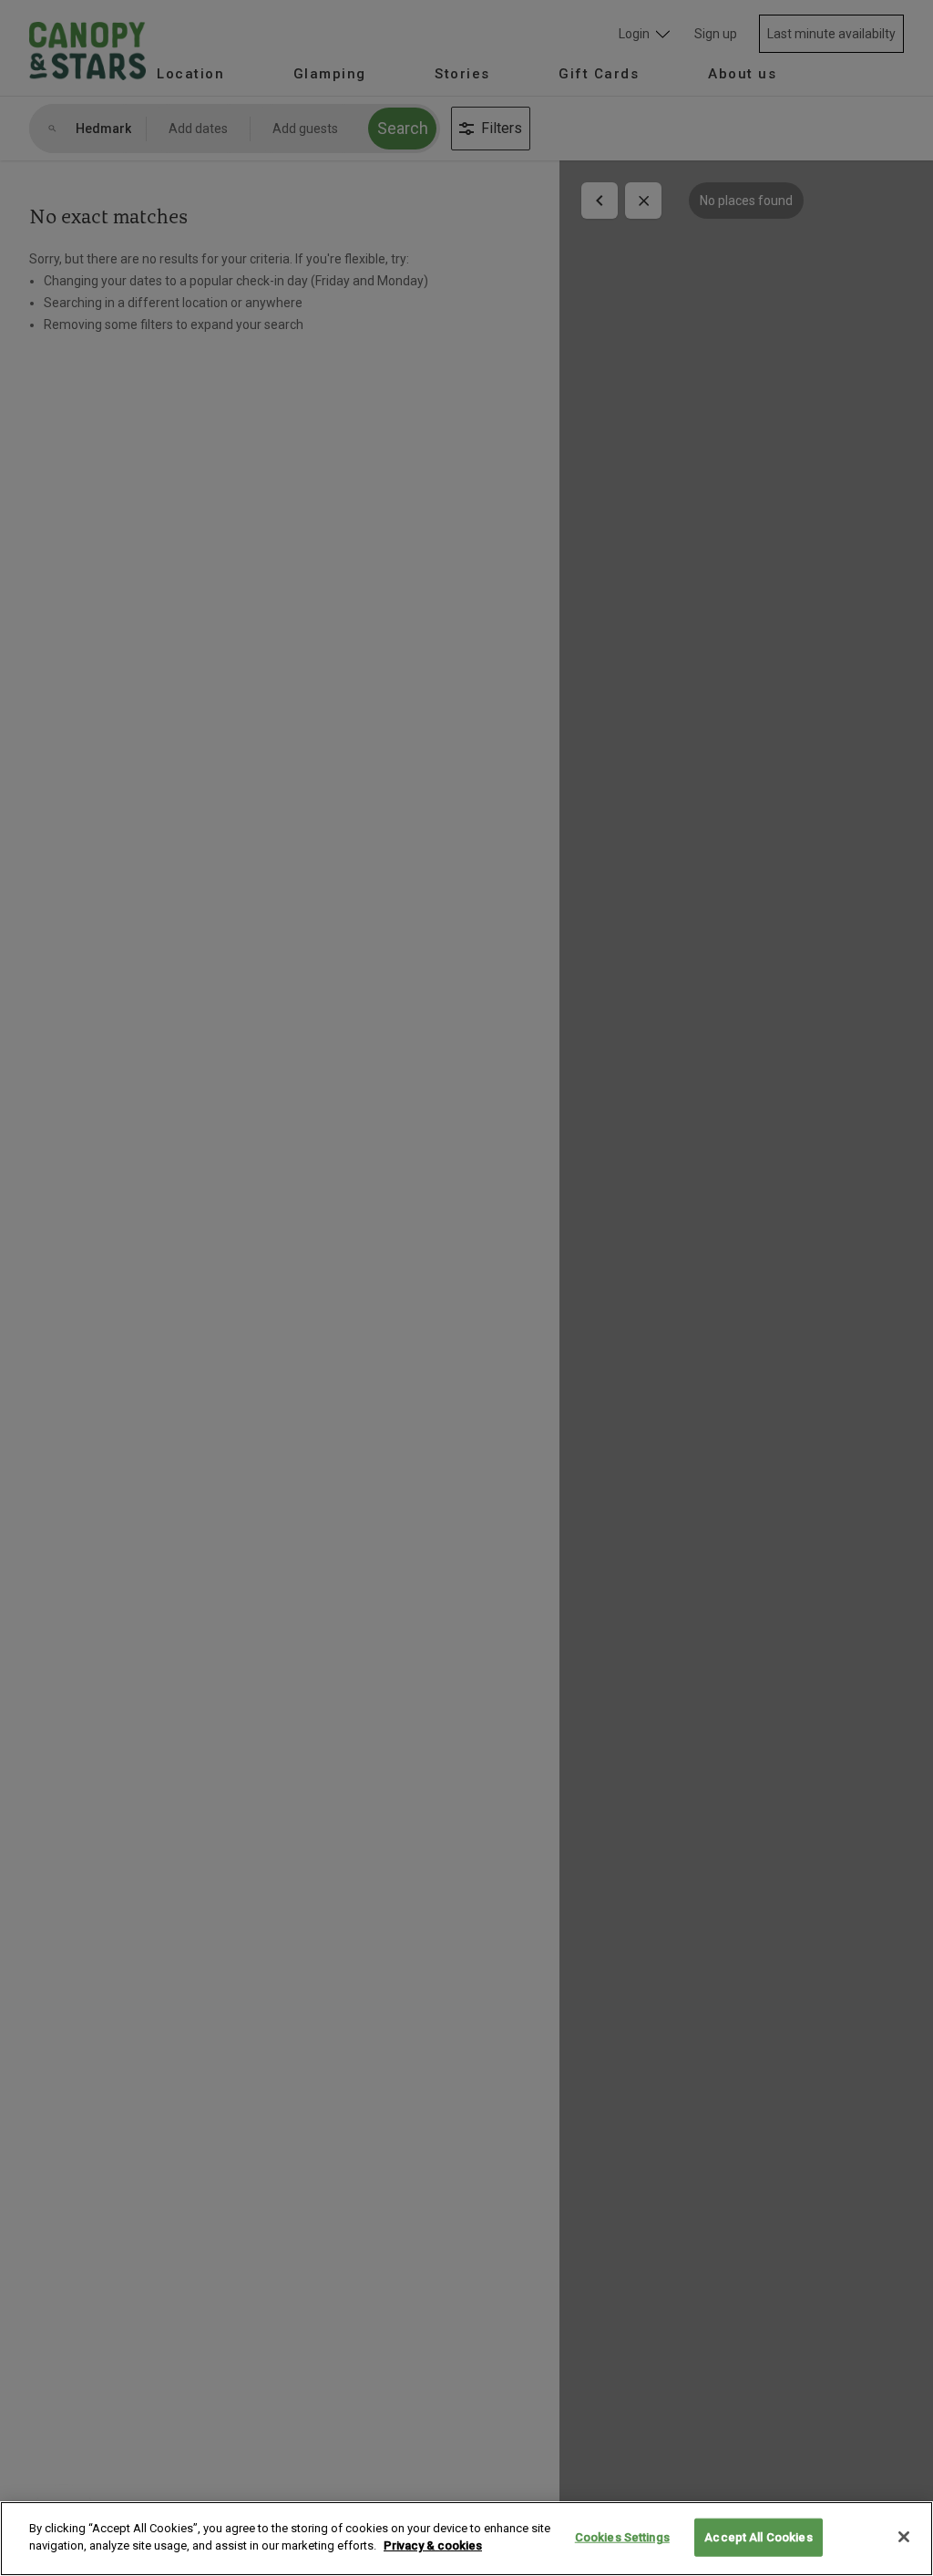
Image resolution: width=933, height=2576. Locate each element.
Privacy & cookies (433, 2545)
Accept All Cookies (758, 2537)
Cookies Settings (622, 2537)
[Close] (904, 2537)
